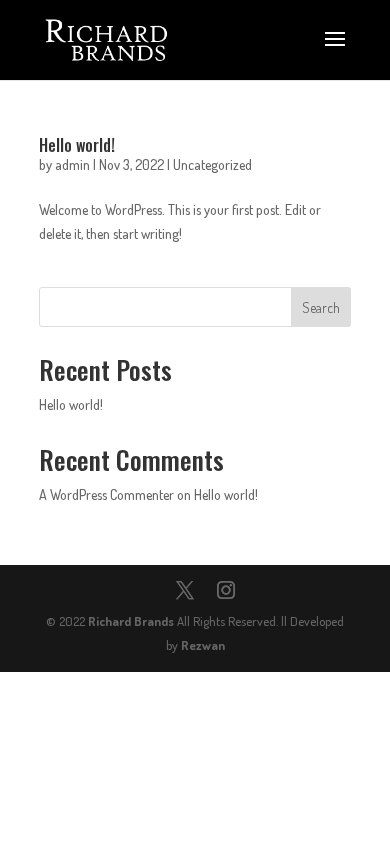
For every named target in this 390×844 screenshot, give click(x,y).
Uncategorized (212, 164)
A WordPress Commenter (106, 494)
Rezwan (203, 645)
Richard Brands (131, 621)
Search (321, 307)
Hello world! (77, 145)
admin (72, 164)
